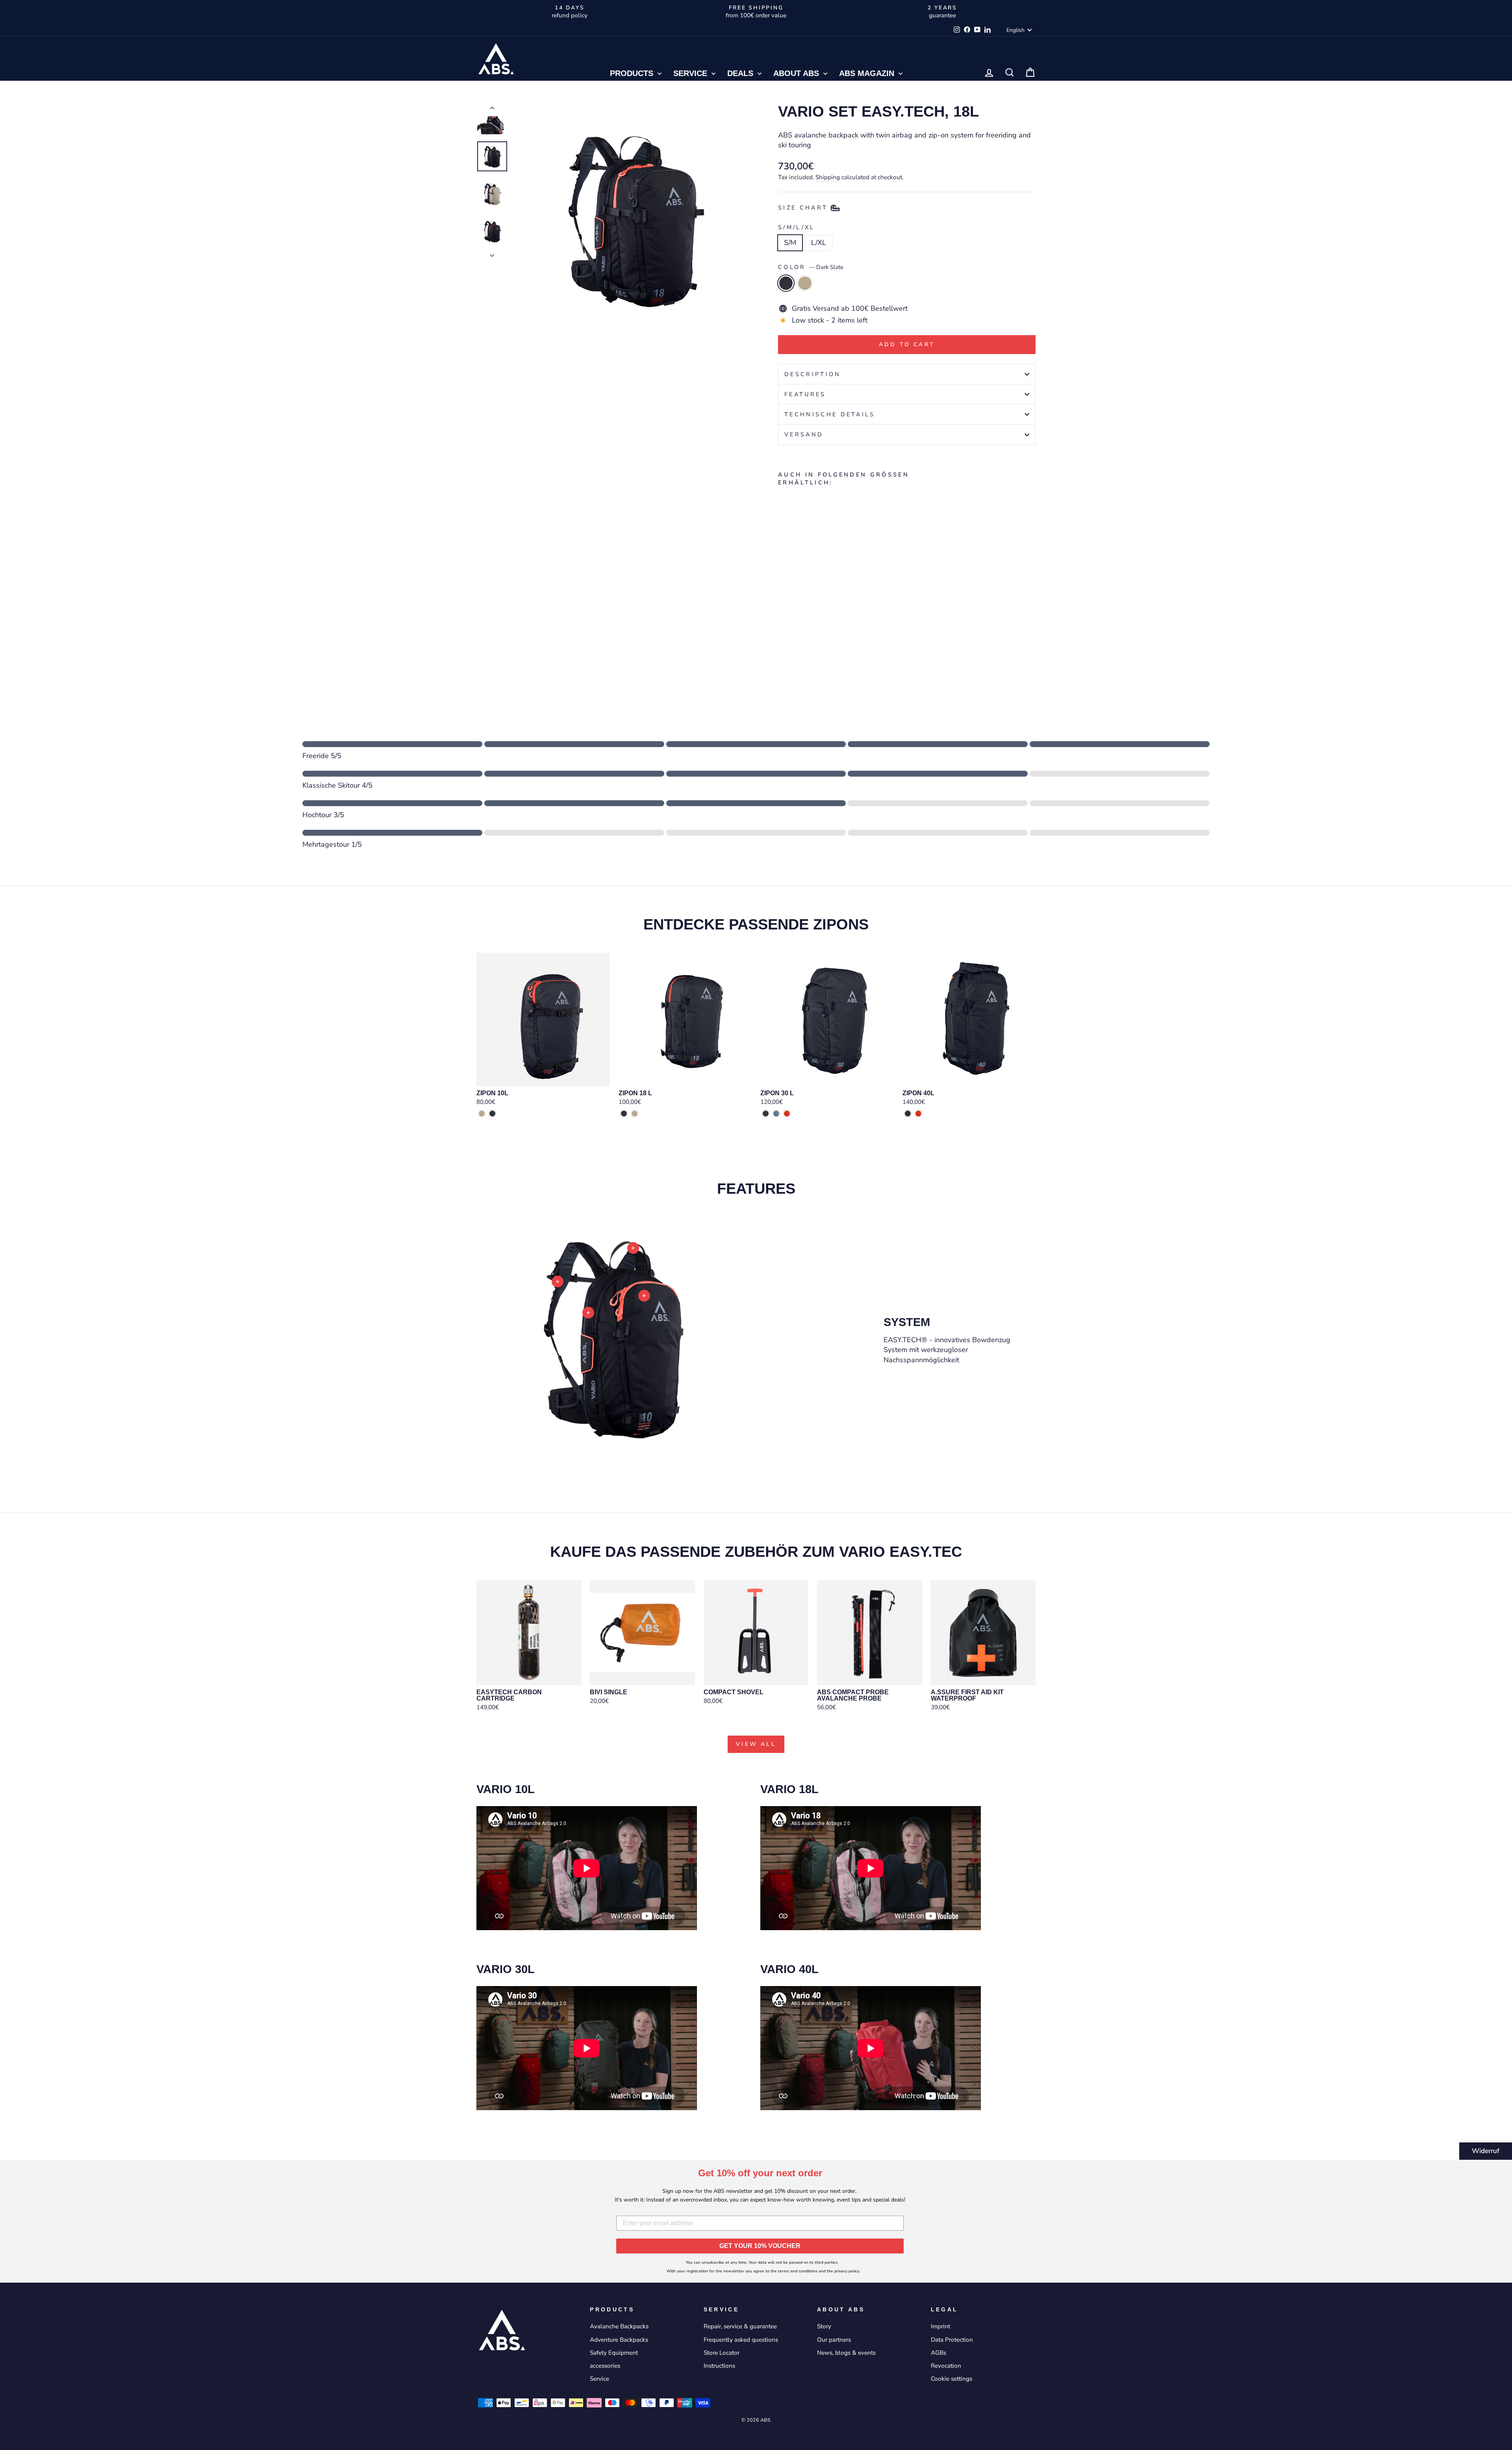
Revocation (946, 2366)
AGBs (939, 2353)
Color (811, 267)
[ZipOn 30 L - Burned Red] (787, 1114)
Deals (741, 73)
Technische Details (830, 414)
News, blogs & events (846, 2353)
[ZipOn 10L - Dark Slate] (492, 1114)
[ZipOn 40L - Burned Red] (918, 1114)
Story (824, 2326)
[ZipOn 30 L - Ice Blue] (776, 1114)
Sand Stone (805, 283)
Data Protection (952, 2340)
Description (813, 374)
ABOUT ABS (797, 73)
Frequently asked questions (741, 2340)
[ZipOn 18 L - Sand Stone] (635, 1114)
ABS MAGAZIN (868, 73)
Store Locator (722, 2353)
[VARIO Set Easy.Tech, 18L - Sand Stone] (794, 648)
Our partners (834, 2340)
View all (756, 1744)
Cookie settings (951, 2379)
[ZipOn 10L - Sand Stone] (482, 1114)
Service (691, 73)
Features (805, 394)
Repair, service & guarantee (740, 2326)
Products (633, 73)
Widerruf (1486, 2151)
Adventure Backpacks (619, 2340)
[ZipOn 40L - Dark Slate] (908, 1114)
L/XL (819, 243)
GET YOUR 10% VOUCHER (760, 2246)
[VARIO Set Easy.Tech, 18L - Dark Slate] (783, 648)
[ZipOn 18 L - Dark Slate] (624, 1114)
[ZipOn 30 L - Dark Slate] (766, 1114)
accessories (605, 2366)
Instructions (719, 2366)
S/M (790, 243)
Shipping (828, 177)
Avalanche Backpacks (619, 2326)
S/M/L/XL (797, 227)
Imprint (940, 2326)
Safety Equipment (614, 2353)
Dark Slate (786, 283)
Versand (804, 434)
